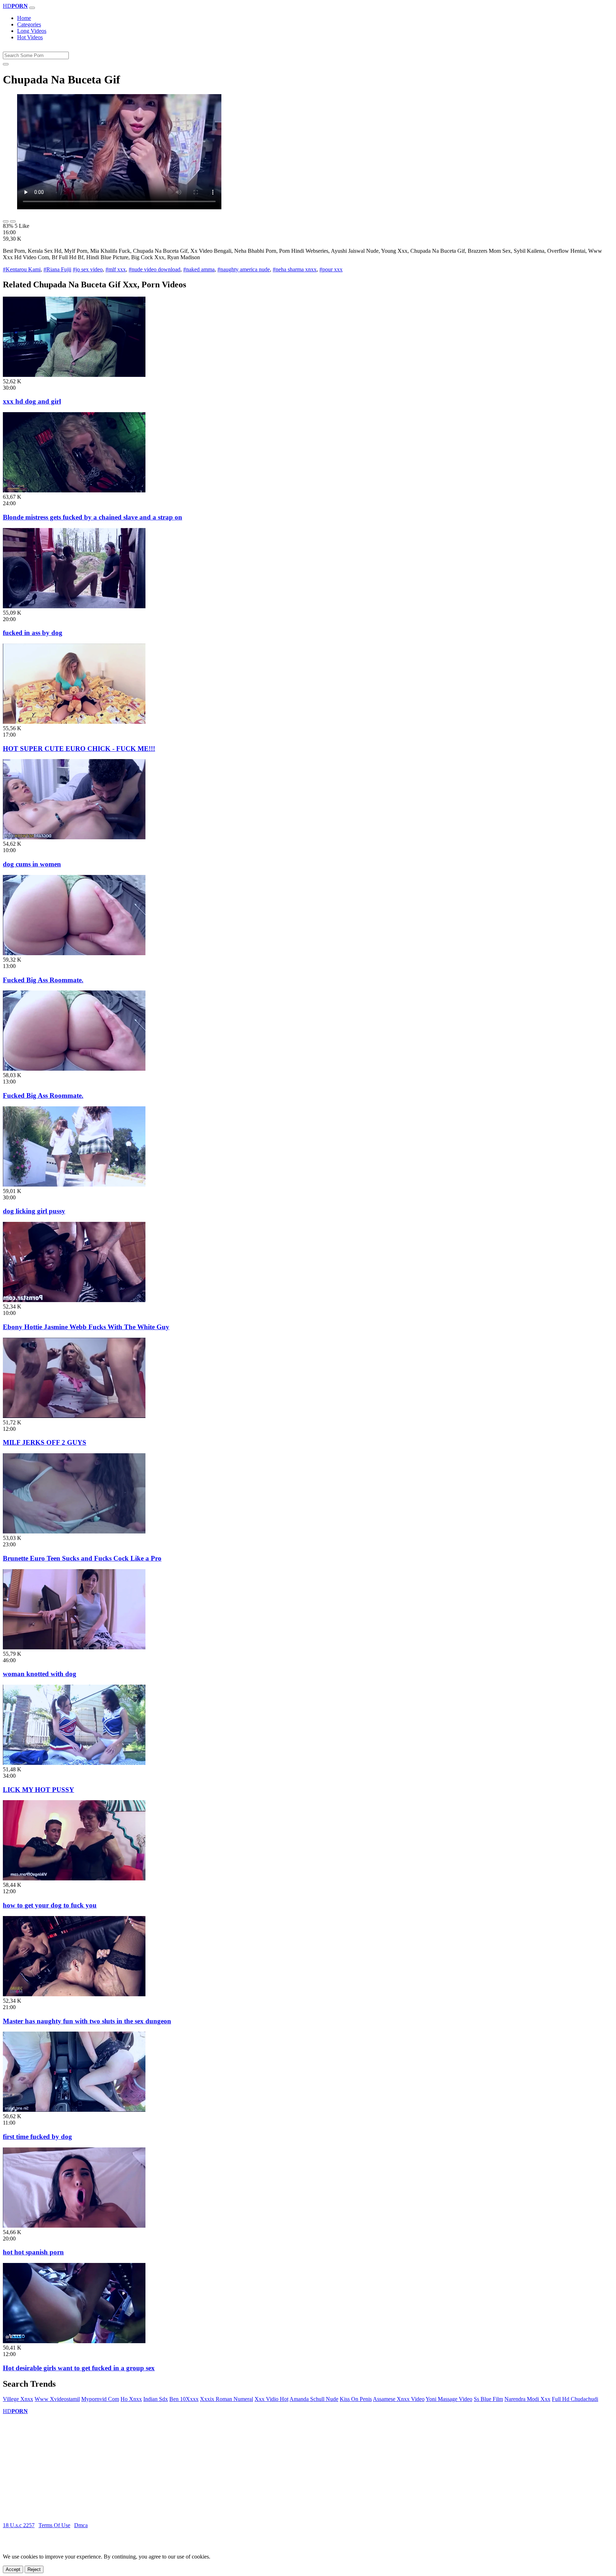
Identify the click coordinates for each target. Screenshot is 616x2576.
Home (24, 18)
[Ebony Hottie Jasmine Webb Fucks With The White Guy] (74, 1300)
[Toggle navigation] (32, 8)
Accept (13, 2569)
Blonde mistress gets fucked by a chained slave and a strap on (93, 517)
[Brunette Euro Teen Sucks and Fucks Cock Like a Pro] (74, 1532)
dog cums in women (32, 864)
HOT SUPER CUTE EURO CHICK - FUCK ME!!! (79, 749)
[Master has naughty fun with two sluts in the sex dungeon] (74, 1994)
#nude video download (155, 269)
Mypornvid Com (100, 2399)
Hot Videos (30, 37)
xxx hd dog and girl (32, 401)
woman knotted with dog (40, 1674)
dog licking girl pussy (34, 1211)
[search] (6, 64)
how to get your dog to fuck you (50, 1905)
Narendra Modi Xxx (527, 2399)
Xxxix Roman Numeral (227, 2399)
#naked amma (199, 269)
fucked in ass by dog (33, 633)
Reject (34, 2569)
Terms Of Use (54, 2525)
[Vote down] (13, 221)
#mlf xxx (116, 269)
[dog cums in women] (74, 837)
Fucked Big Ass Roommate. (43, 980)
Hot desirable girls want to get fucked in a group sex (79, 2368)
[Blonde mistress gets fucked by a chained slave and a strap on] (74, 490)
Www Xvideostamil (57, 2399)
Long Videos (32, 31)
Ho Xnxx (131, 2399)
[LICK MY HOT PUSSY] (74, 1763)
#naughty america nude (244, 269)
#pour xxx (331, 269)
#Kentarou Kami (22, 269)
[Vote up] (6, 221)
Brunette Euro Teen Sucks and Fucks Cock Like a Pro (82, 1558)
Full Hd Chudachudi (575, 2399)
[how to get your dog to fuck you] (74, 1878)
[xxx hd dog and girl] (74, 375)
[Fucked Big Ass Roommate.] (74, 953)
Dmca (81, 2525)
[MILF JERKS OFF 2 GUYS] (74, 1416)
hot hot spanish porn (33, 2252)
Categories (29, 24)
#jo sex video (88, 269)
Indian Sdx (156, 2399)
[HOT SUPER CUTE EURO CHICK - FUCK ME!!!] (74, 722)
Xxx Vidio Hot (271, 2399)
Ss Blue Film (488, 2399)
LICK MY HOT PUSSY (38, 1790)
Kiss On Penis (356, 2399)
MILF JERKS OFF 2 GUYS (45, 1442)
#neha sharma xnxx (295, 269)
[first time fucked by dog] (74, 2110)
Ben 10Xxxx (184, 2399)
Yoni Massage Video (449, 2399)
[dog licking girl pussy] (74, 1185)
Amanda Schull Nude (314, 2399)
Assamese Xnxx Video (399, 2399)
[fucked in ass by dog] (74, 606)
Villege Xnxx (18, 2399)
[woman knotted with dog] (74, 1647)
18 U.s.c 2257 (19, 2525)
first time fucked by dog (37, 2137)
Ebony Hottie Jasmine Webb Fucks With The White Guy (86, 1327)
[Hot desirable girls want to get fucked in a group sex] (74, 2341)
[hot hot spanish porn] (74, 2226)
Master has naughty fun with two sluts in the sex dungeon (87, 2021)
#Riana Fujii (57, 269)
